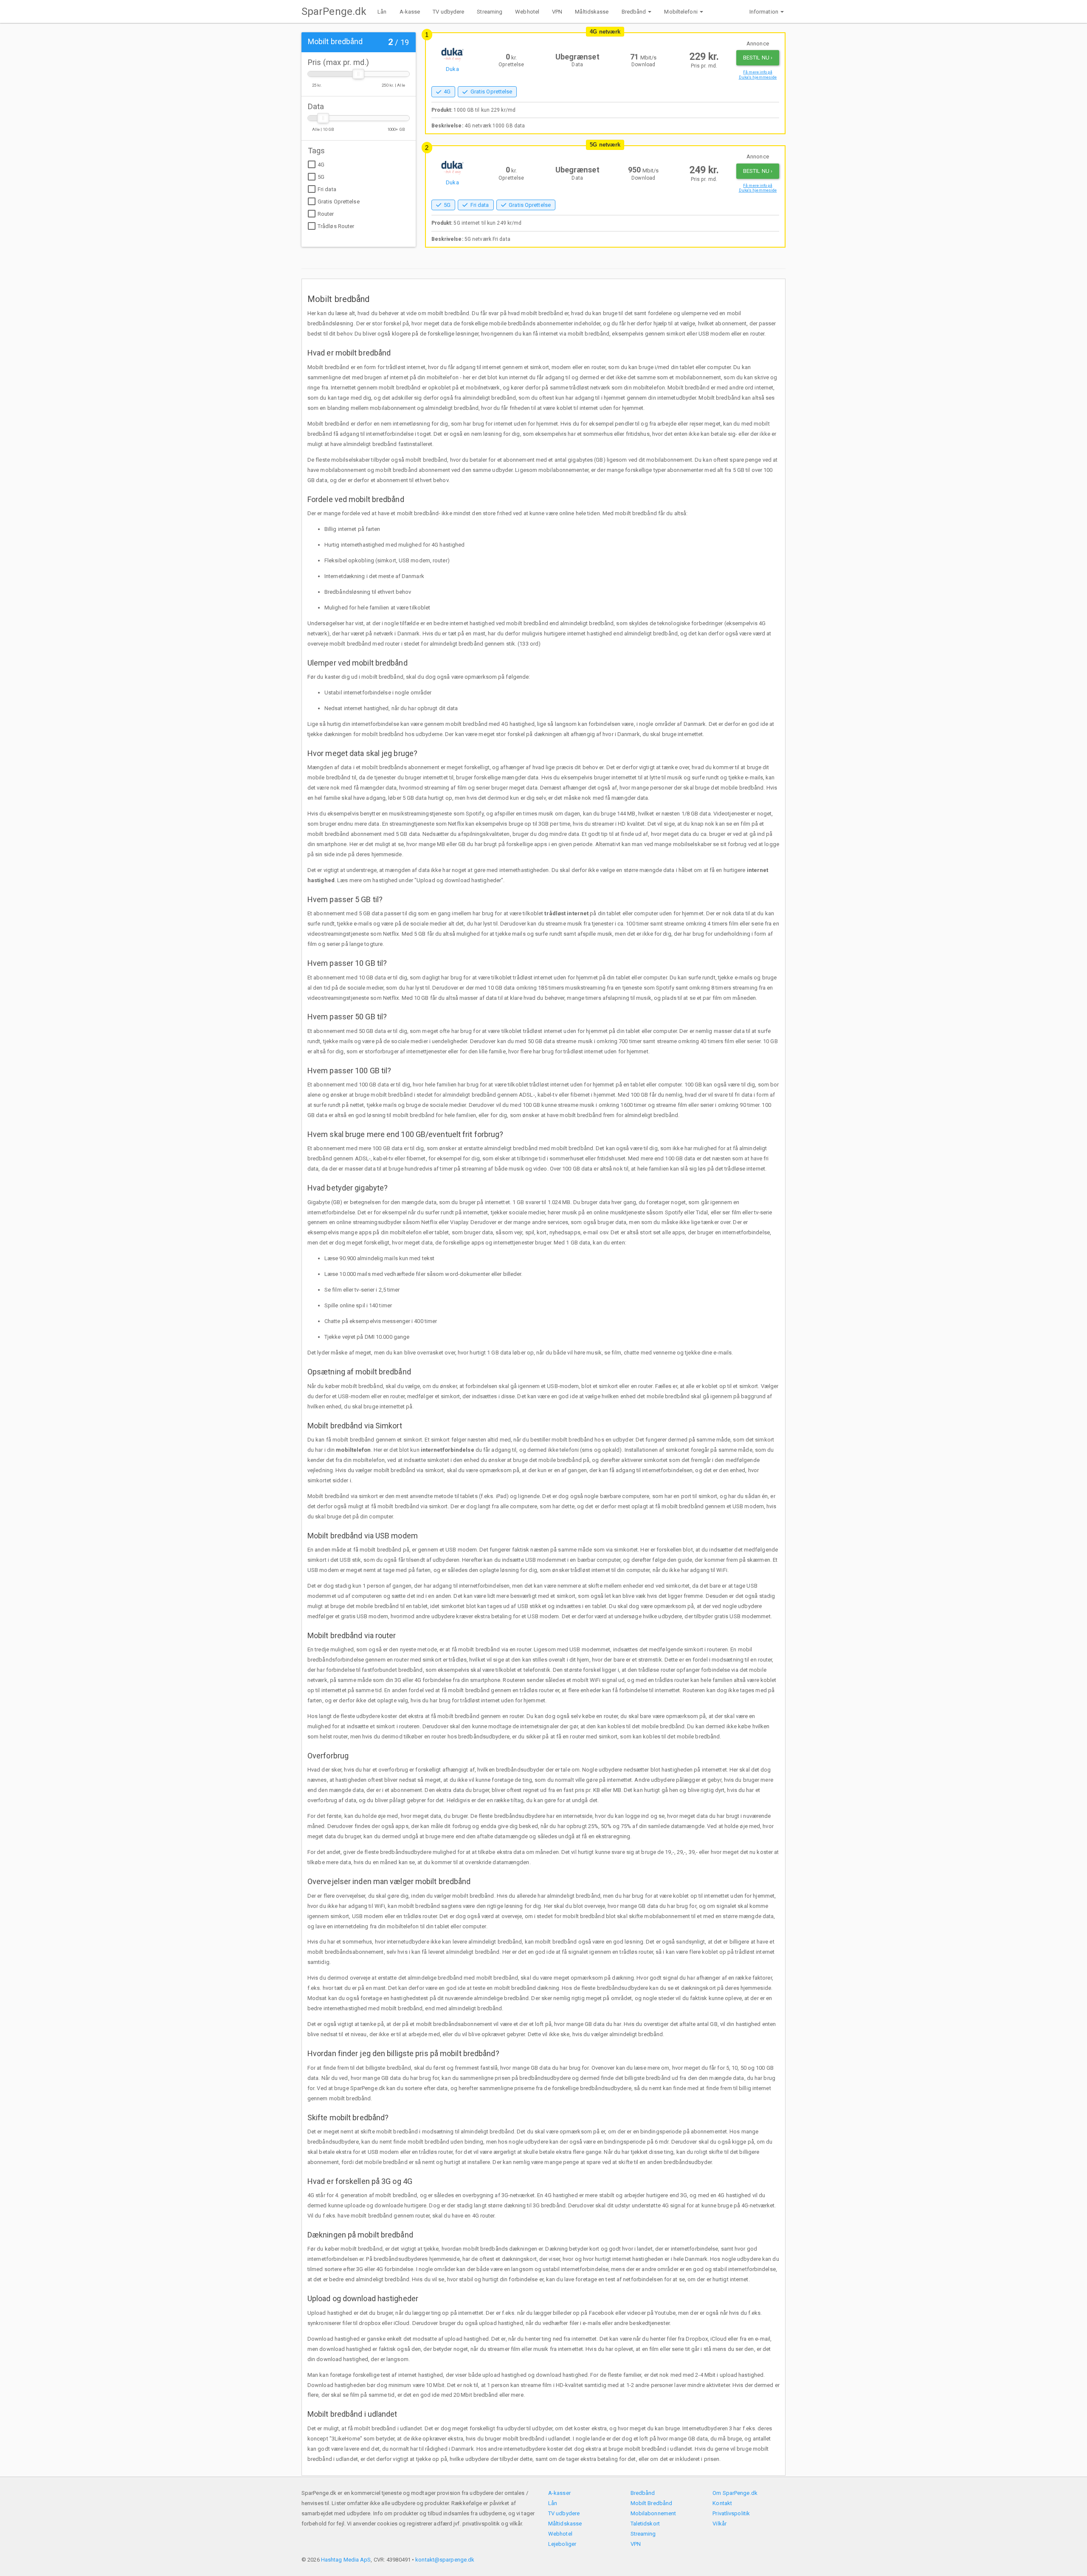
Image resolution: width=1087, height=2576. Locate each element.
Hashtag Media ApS (346, 2560)
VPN (557, 12)
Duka (452, 69)
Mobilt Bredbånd (652, 2503)
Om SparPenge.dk (735, 2493)
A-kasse (410, 12)
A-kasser (559, 2493)
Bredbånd (643, 2493)
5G (321, 177)
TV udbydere (448, 12)
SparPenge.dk (334, 11)
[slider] (358, 74)
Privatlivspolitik (731, 2513)
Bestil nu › (758, 58)
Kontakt (722, 2503)
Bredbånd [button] (634, 12)
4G (321, 165)
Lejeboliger (562, 2544)
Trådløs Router (336, 226)
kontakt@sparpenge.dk (445, 2560)
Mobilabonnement (653, 2513)
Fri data (327, 189)
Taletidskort (645, 2524)
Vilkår (720, 2524)
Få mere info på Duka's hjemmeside (758, 75)
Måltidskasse (592, 12)
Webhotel (527, 12)
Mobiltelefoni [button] (681, 12)
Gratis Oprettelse (339, 202)
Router (326, 214)
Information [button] (764, 12)
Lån (382, 12)
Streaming (490, 12)
